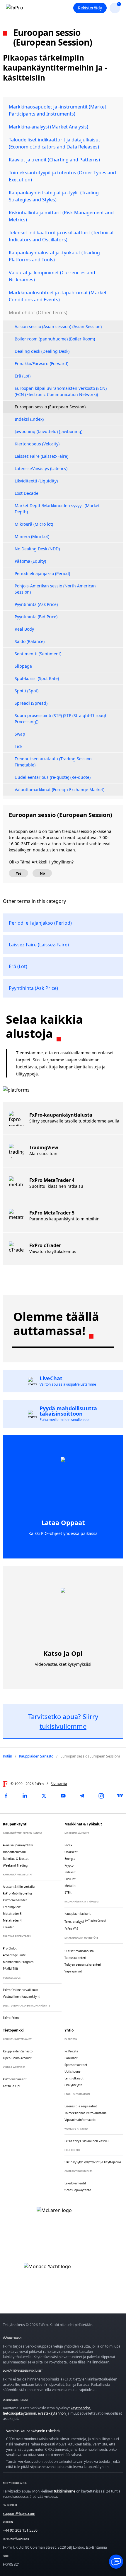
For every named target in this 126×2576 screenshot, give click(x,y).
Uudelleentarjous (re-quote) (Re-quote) (53, 777)
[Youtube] (63, 1796)
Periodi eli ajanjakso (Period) (42, 573)
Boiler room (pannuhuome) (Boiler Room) (55, 339)
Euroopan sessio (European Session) (50, 407)
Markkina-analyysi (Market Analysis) (48, 127)
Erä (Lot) (23, 376)
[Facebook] (6, 1796)
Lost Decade (27, 493)
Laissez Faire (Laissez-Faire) (41, 456)
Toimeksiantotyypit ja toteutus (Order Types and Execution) (62, 176)
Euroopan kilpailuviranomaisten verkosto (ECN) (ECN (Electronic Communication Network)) (61, 391)
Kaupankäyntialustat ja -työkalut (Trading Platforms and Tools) (54, 256)
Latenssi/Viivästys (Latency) (41, 468)
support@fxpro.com (19, 2514)
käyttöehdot (80, 2408)
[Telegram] (82, 1796)
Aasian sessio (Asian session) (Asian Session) (58, 326)
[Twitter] (44, 1796)
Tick (18, 746)
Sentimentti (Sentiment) (38, 654)
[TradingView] (120, 1796)
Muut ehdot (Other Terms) (38, 313)
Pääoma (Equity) (30, 561)
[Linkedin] (25, 1796)
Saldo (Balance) (30, 641)
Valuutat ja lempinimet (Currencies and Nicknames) (52, 276)
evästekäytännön (52, 2413)
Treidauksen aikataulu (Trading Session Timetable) (53, 762)
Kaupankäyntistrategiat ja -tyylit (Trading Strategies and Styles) (54, 196)
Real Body (24, 629)
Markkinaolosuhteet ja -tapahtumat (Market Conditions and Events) (58, 296)
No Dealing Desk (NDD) (37, 549)
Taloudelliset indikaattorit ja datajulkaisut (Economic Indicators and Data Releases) (55, 143)
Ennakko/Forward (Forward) (41, 364)
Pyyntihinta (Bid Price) (36, 617)
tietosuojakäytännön (19, 2413)
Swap (20, 734)
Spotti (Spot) (27, 691)
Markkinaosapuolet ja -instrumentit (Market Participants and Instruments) (58, 110)
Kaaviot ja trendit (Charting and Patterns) (54, 160)
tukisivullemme (63, 1726)
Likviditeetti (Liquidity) (36, 481)
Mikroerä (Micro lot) (34, 524)
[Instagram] (101, 1796)
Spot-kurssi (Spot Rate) (37, 678)
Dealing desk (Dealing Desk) (42, 351)
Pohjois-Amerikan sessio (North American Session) (55, 589)
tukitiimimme (65, 2491)
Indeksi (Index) (29, 419)
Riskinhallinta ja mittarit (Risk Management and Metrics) (61, 216)
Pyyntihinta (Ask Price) (36, 604)
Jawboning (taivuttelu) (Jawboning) (48, 431)
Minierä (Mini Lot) (32, 536)
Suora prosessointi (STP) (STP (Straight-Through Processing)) (61, 719)
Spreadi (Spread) (31, 703)
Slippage (23, 666)
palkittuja (48, 1067)
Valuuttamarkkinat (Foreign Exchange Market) (59, 790)
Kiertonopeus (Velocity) (37, 444)
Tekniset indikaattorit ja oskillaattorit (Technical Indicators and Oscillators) (61, 236)
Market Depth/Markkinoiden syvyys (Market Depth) (57, 509)
